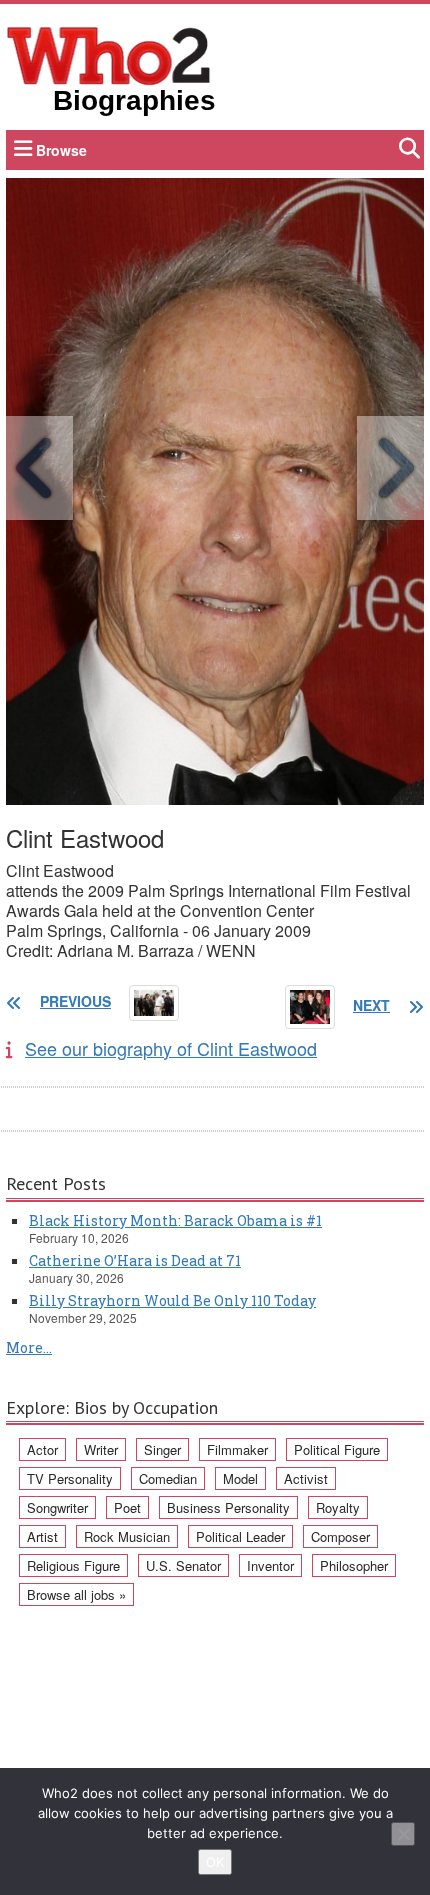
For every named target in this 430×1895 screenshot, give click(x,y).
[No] (403, 1834)
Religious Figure (73, 1565)
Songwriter (57, 1507)
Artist (42, 1536)
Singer (162, 1449)
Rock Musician (127, 1536)
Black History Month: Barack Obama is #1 (175, 1220)
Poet (127, 1507)
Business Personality (228, 1507)
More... (29, 1347)
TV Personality (70, 1478)
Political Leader (240, 1536)
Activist (306, 1478)
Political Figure (337, 1449)
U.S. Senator (183, 1565)
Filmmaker (237, 1449)
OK (215, 1862)
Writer (101, 1449)
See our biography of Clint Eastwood (171, 1048)
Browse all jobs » (76, 1594)
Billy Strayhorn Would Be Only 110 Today (172, 1300)
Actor (42, 1449)
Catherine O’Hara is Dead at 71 (135, 1260)
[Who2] (109, 54)
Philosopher (354, 1565)
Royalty (338, 1507)
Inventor (270, 1565)
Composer (340, 1536)
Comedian (168, 1478)
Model (240, 1478)
